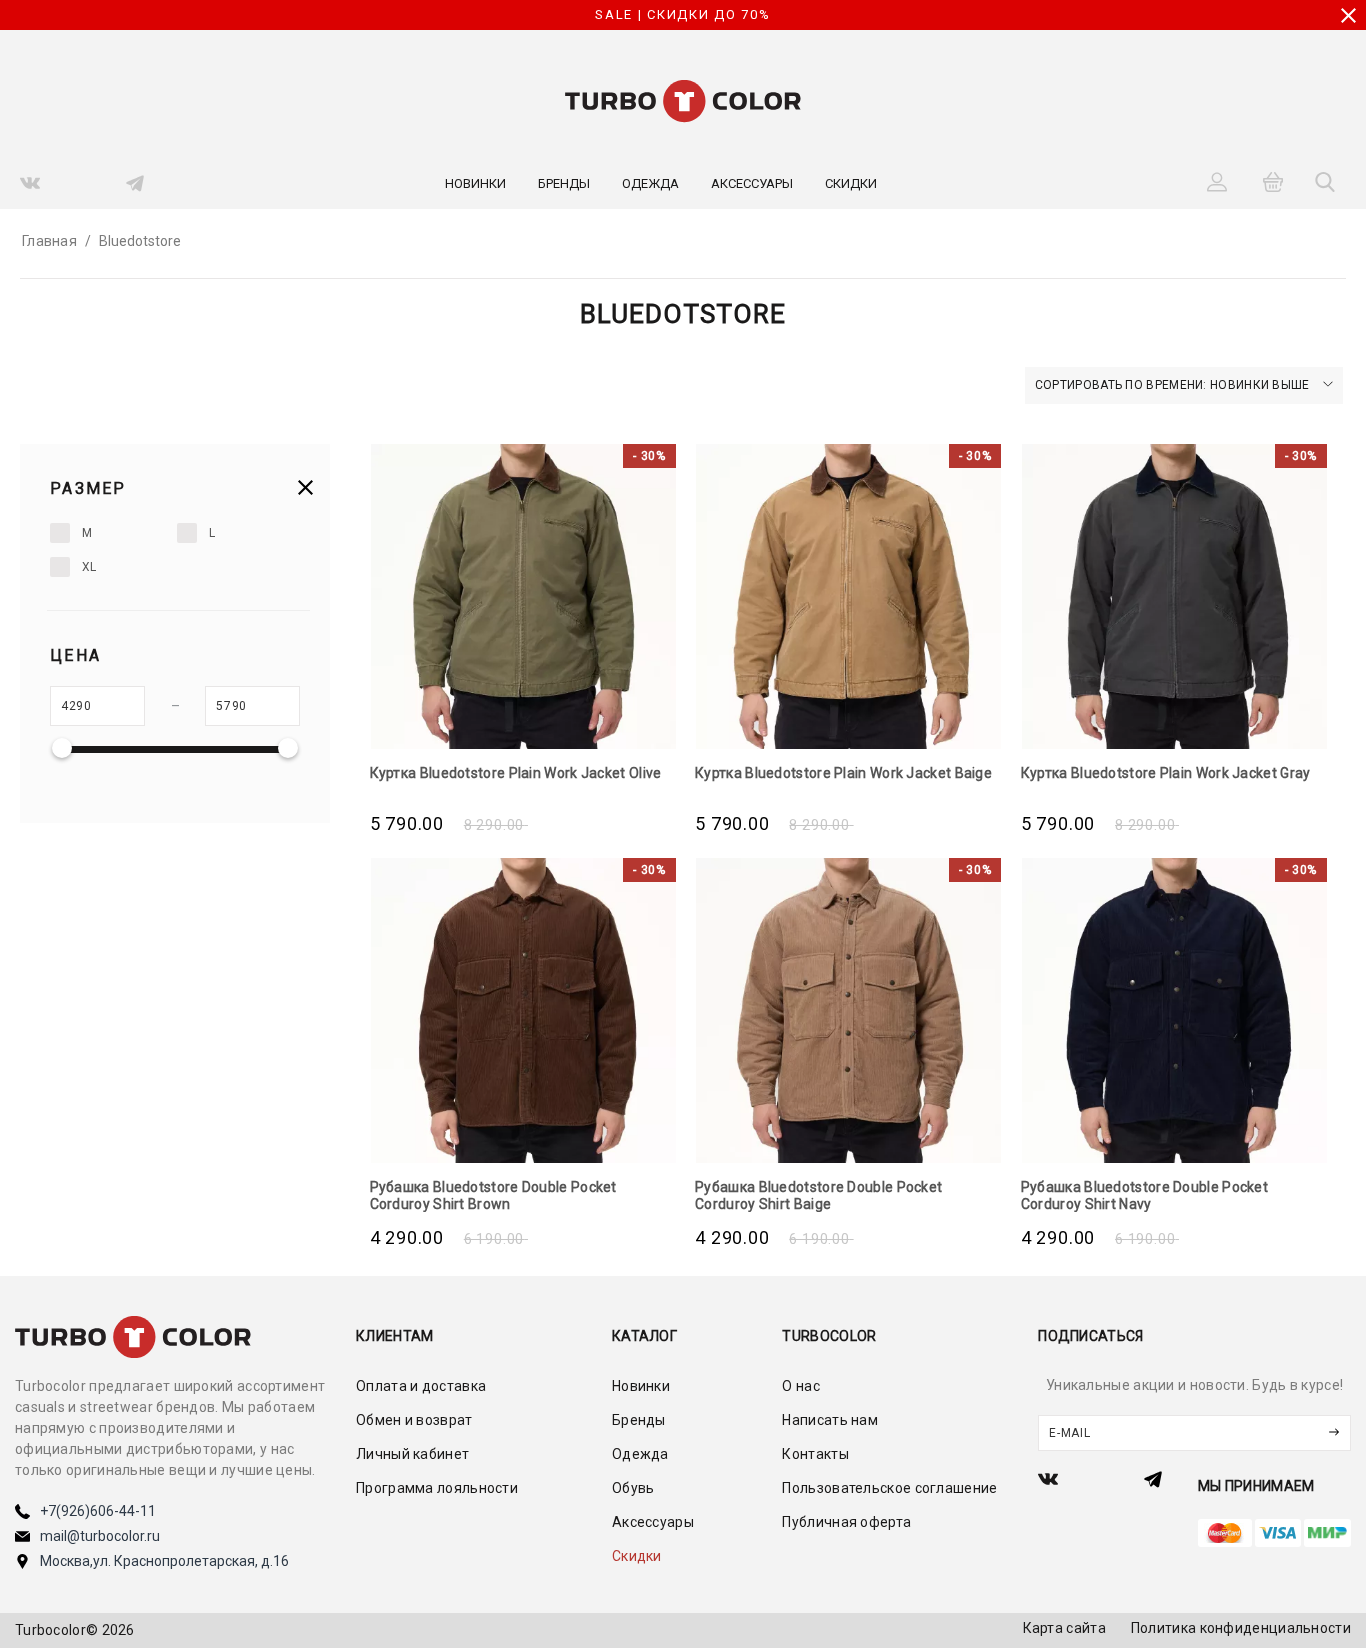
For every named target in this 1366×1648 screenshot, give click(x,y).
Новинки (475, 183)
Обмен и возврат (414, 1420)
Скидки (851, 183)
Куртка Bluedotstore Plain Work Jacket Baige (843, 773)
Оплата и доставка (421, 1386)
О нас (801, 1386)
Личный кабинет (412, 1454)
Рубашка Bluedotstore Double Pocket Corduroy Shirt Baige (818, 1195)
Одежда (650, 183)
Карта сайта (1064, 1628)
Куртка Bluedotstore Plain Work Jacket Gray (1166, 773)
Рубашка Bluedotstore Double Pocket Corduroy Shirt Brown (493, 1195)
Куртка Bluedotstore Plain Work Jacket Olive (516, 773)
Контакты (815, 1454)
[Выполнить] (1334, 1433)
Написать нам (830, 1420)
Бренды (564, 183)
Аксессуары (752, 183)
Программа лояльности (437, 1488)
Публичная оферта (846, 1522)
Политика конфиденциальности (1241, 1628)
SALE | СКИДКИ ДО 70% (682, 14)
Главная (49, 241)
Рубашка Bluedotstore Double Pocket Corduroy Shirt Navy (1144, 1195)
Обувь (633, 1488)
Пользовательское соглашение (889, 1488)
